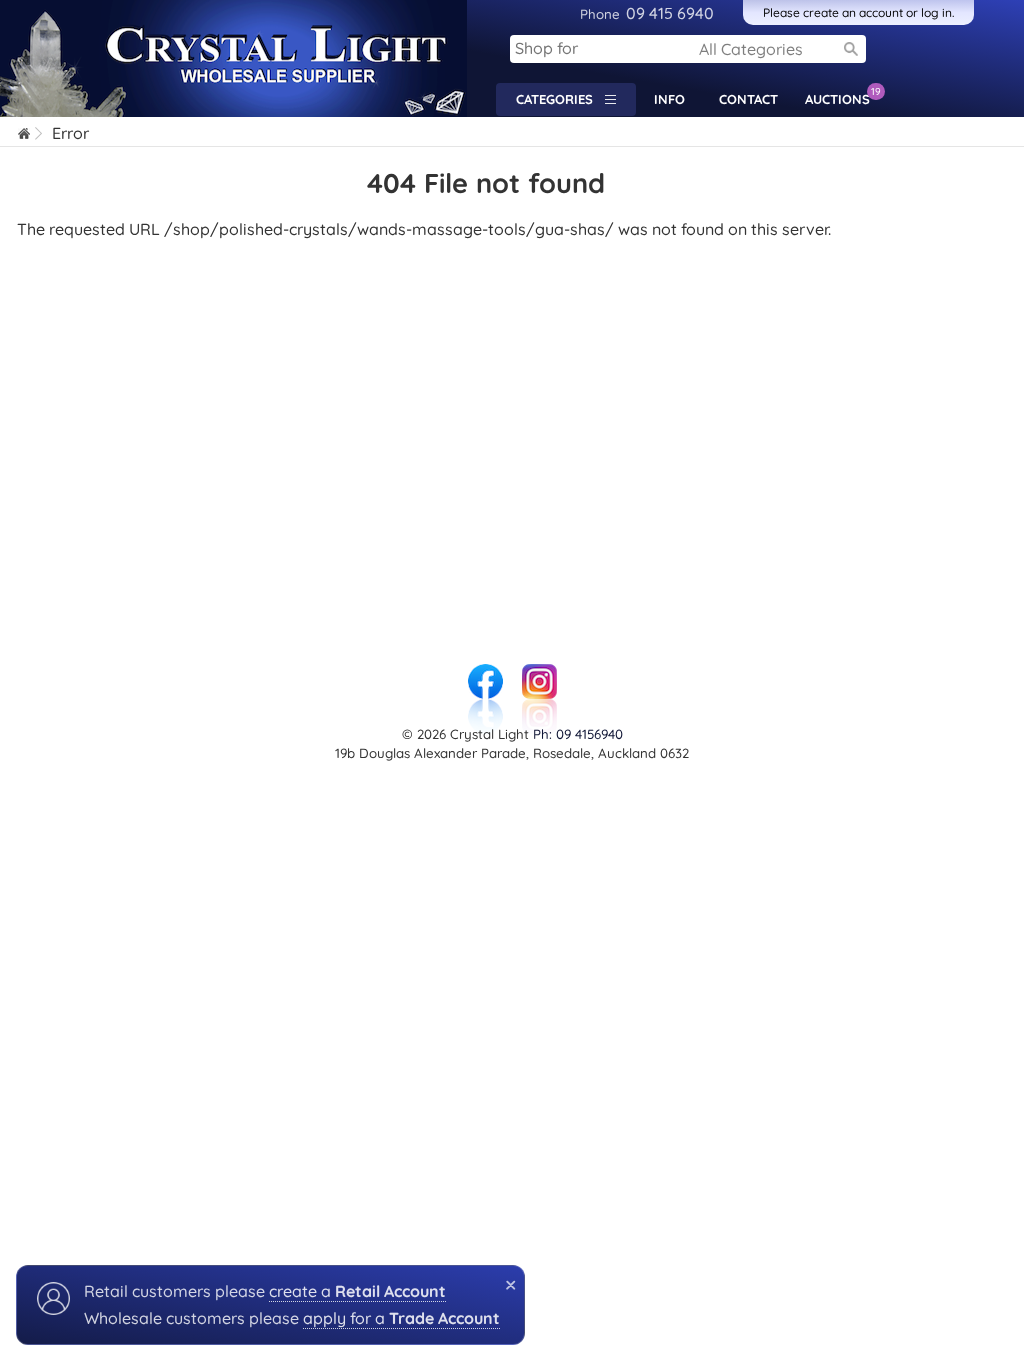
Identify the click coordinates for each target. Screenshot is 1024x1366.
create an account (853, 12)
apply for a (401, 1318)
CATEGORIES (560, 99)
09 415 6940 (647, 13)
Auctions (842, 96)
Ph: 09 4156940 (578, 734)
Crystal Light (47, 10)
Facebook (485, 674)
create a (357, 1291)
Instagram (539, 674)
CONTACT (748, 99)
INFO (669, 99)
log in (936, 12)
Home (25, 135)
